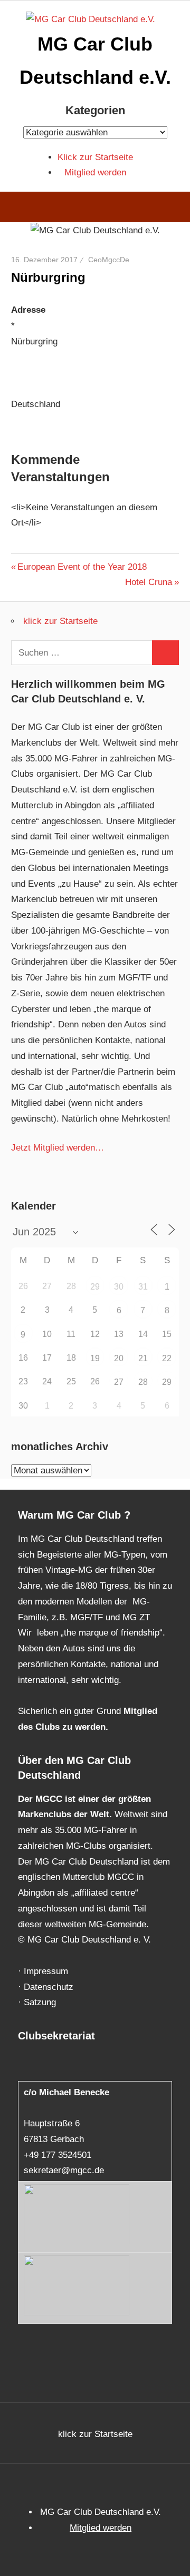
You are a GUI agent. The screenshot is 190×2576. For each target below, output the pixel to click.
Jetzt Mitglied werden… (58, 1148)
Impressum (46, 1971)
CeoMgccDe (109, 260)
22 (167, 1358)
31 (143, 1287)
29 (95, 1287)
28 (143, 1382)
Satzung (40, 2002)
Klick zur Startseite (95, 157)
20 (119, 1358)
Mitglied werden (95, 172)
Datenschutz (49, 1987)
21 (143, 1358)
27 (119, 1382)
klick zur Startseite (60, 621)
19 (95, 1358)
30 (119, 1287)
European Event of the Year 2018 (82, 567)
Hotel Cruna (149, 582)
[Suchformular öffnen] (174, 209)
